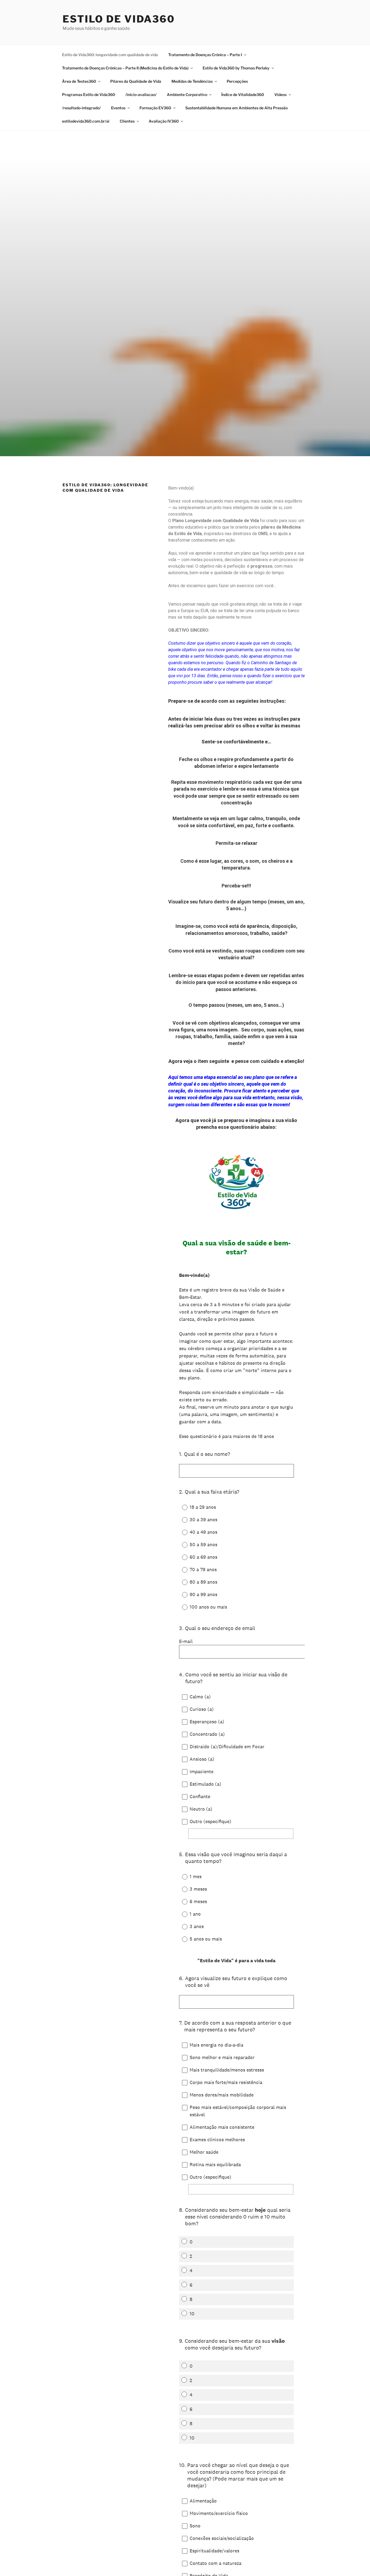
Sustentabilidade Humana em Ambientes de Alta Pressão (236, 108)
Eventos (118, 108)
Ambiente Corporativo (187, 95)
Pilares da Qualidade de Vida (136, 81)
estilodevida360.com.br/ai (86, 121)
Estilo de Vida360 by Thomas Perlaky (236, 68)
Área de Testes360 (79, 81)
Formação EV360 (155, 108)
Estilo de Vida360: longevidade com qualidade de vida (110, 55)
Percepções (237, 81)
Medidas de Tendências (192, 81)
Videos (280, 95)
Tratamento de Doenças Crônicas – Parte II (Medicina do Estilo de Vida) (125, 68)
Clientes (127, 121)
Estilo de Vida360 (119, 19)
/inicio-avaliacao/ (141, 95)
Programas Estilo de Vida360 (89, 95)
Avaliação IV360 (164, 121)
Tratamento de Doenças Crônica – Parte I (205, 55)
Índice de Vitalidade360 (243, 95)
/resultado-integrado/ (81, 108)
